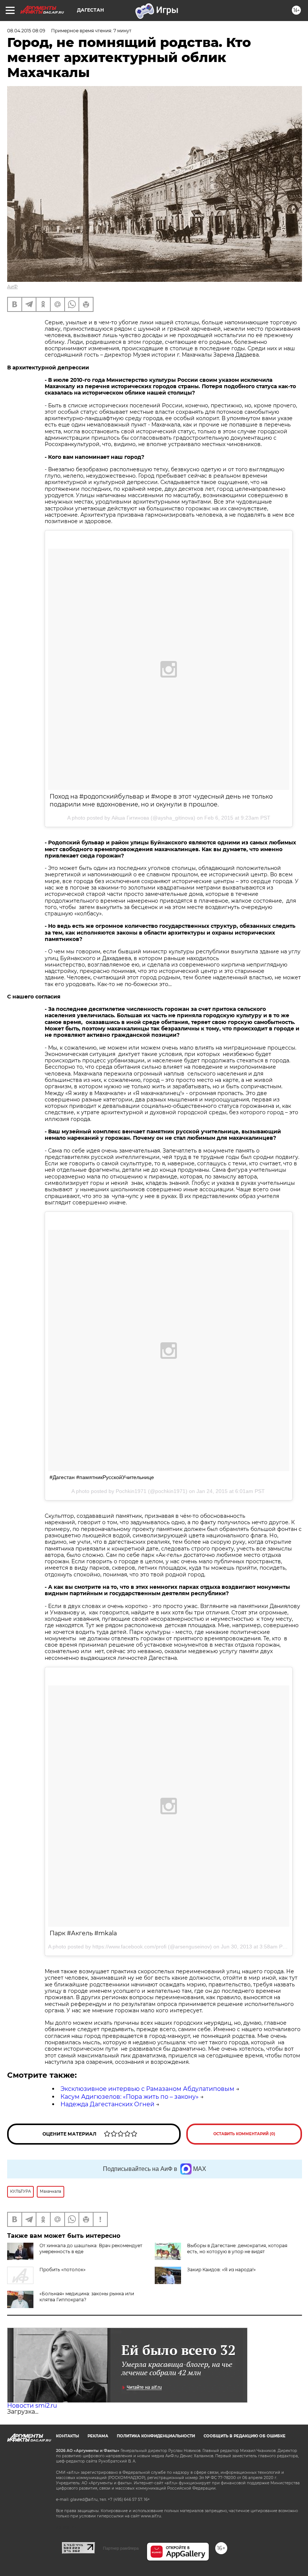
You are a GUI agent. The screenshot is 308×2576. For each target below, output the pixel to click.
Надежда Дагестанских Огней (107, 2104)
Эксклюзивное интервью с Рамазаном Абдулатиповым (147, 2089)
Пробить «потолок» (63, 2270)
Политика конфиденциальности (156, 2436)
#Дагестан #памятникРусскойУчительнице (102, 1477)
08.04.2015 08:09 (26, 31)
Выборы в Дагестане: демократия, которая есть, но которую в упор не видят (237, 2249)
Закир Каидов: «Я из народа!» (221, 2270)
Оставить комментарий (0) (244, 2134)
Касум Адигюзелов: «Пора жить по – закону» (130, 2097)
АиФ (12, 287)
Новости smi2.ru (32, 2406)
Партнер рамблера (121, 2548)
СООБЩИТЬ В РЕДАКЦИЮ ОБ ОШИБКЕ (245, 2436)
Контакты (67, 2436)
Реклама (98, 2436)
